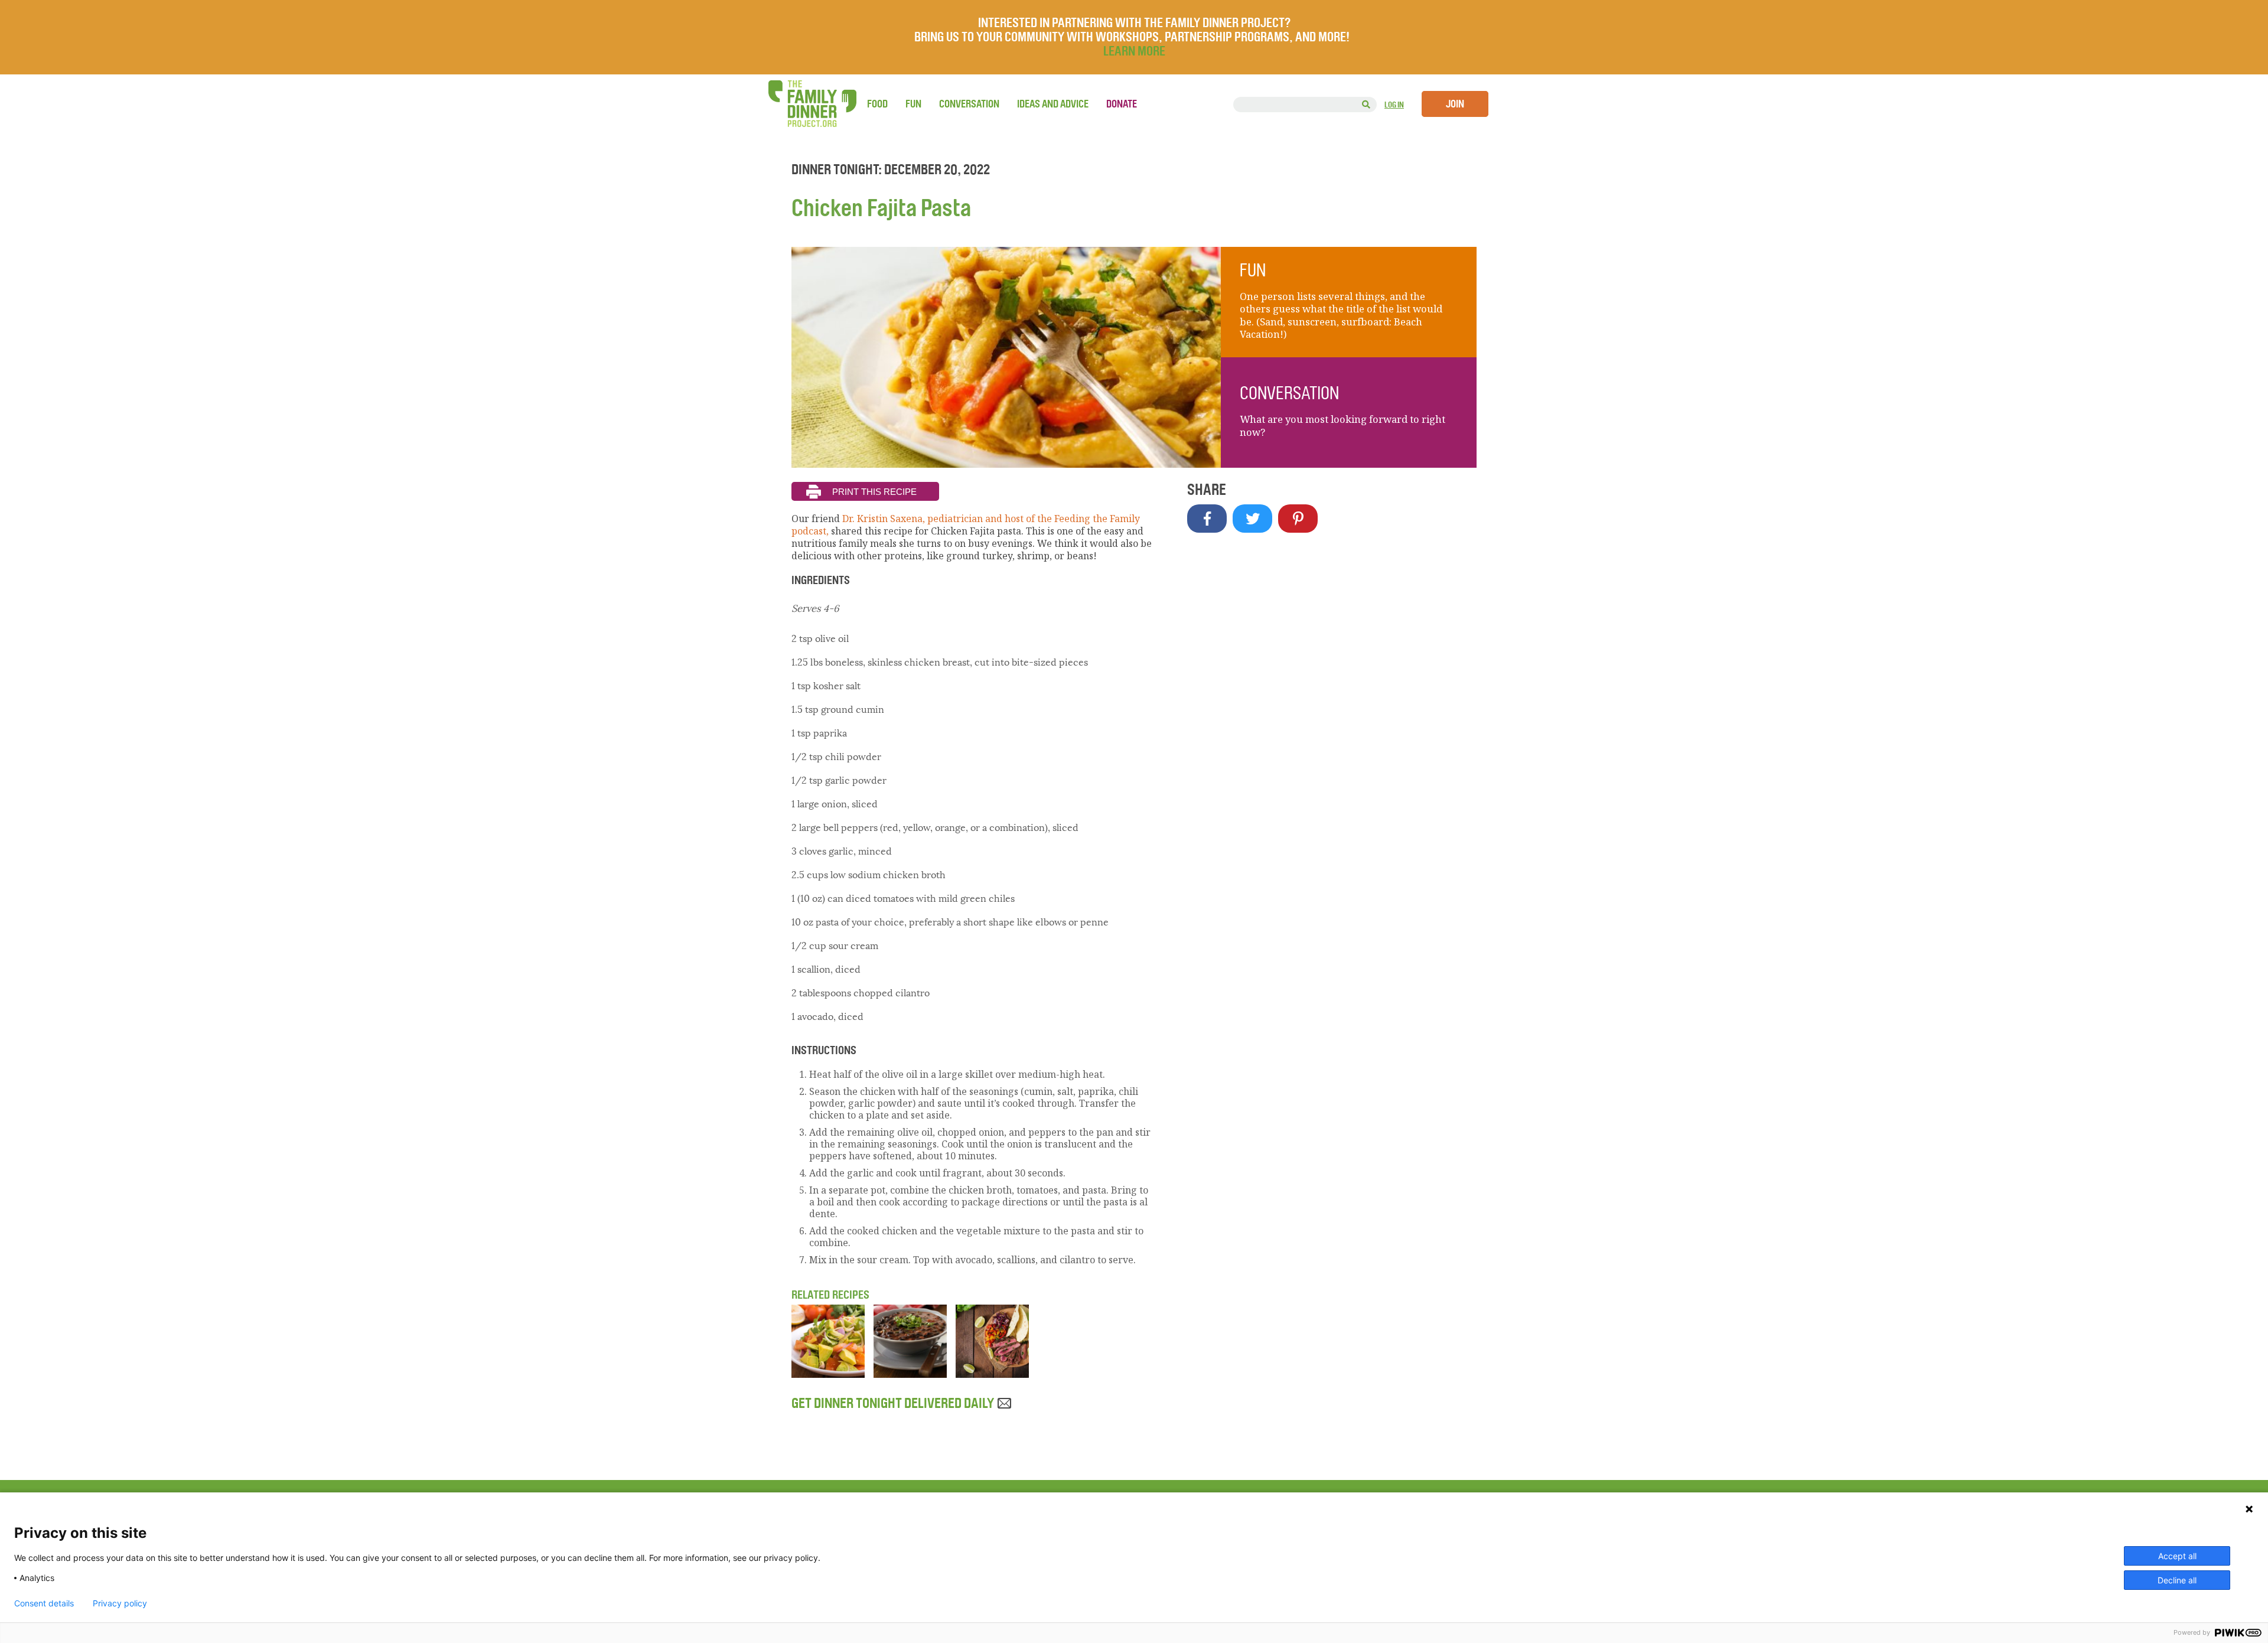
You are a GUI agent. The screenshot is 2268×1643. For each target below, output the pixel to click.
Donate (1122, 104)
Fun (913, 104)
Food (877, 104)
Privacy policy (120, 1603)
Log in (1394, 105)
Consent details (44, 1603)
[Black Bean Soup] (910, 1374)
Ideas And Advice (1053, 104)
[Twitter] (1252, 519)
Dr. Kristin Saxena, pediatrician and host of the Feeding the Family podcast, (966, 525)
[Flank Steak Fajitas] (992, 1374)
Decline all (2177, 1580)
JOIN (1455, 104)
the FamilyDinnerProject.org (812, 104)
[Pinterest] (1298, 519)
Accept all (2177, 1556)
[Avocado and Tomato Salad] (828, 1374)
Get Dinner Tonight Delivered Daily (894, 1403)
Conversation (969, 104)
